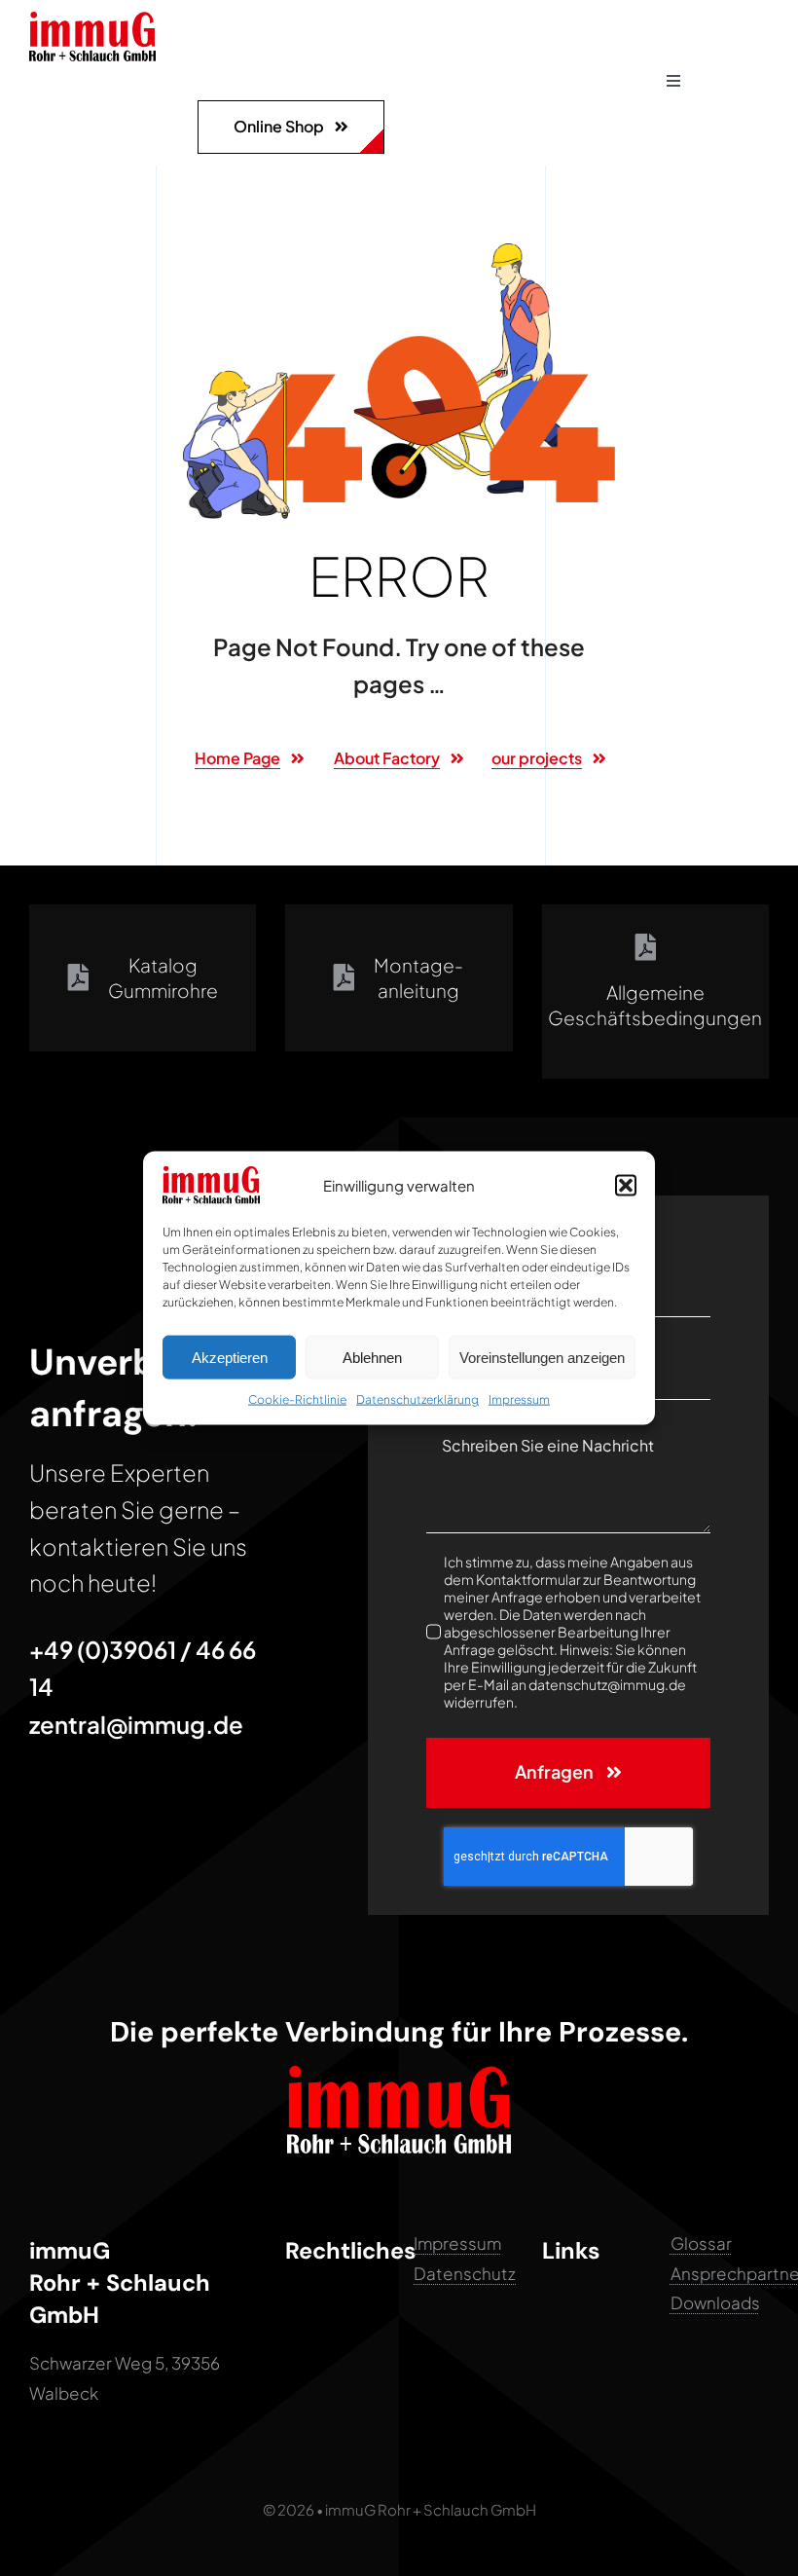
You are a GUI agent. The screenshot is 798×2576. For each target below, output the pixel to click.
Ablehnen (372, 1357)
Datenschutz (465, 2273)
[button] (626, 1185)
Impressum (519, 1399)
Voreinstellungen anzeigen (542, 1357)
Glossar (701, 2243)
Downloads (715, 2302)
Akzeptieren (230, 1357)
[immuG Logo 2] (92, 19)
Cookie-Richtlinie (297, 1399)
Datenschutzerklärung (417, 1399)
